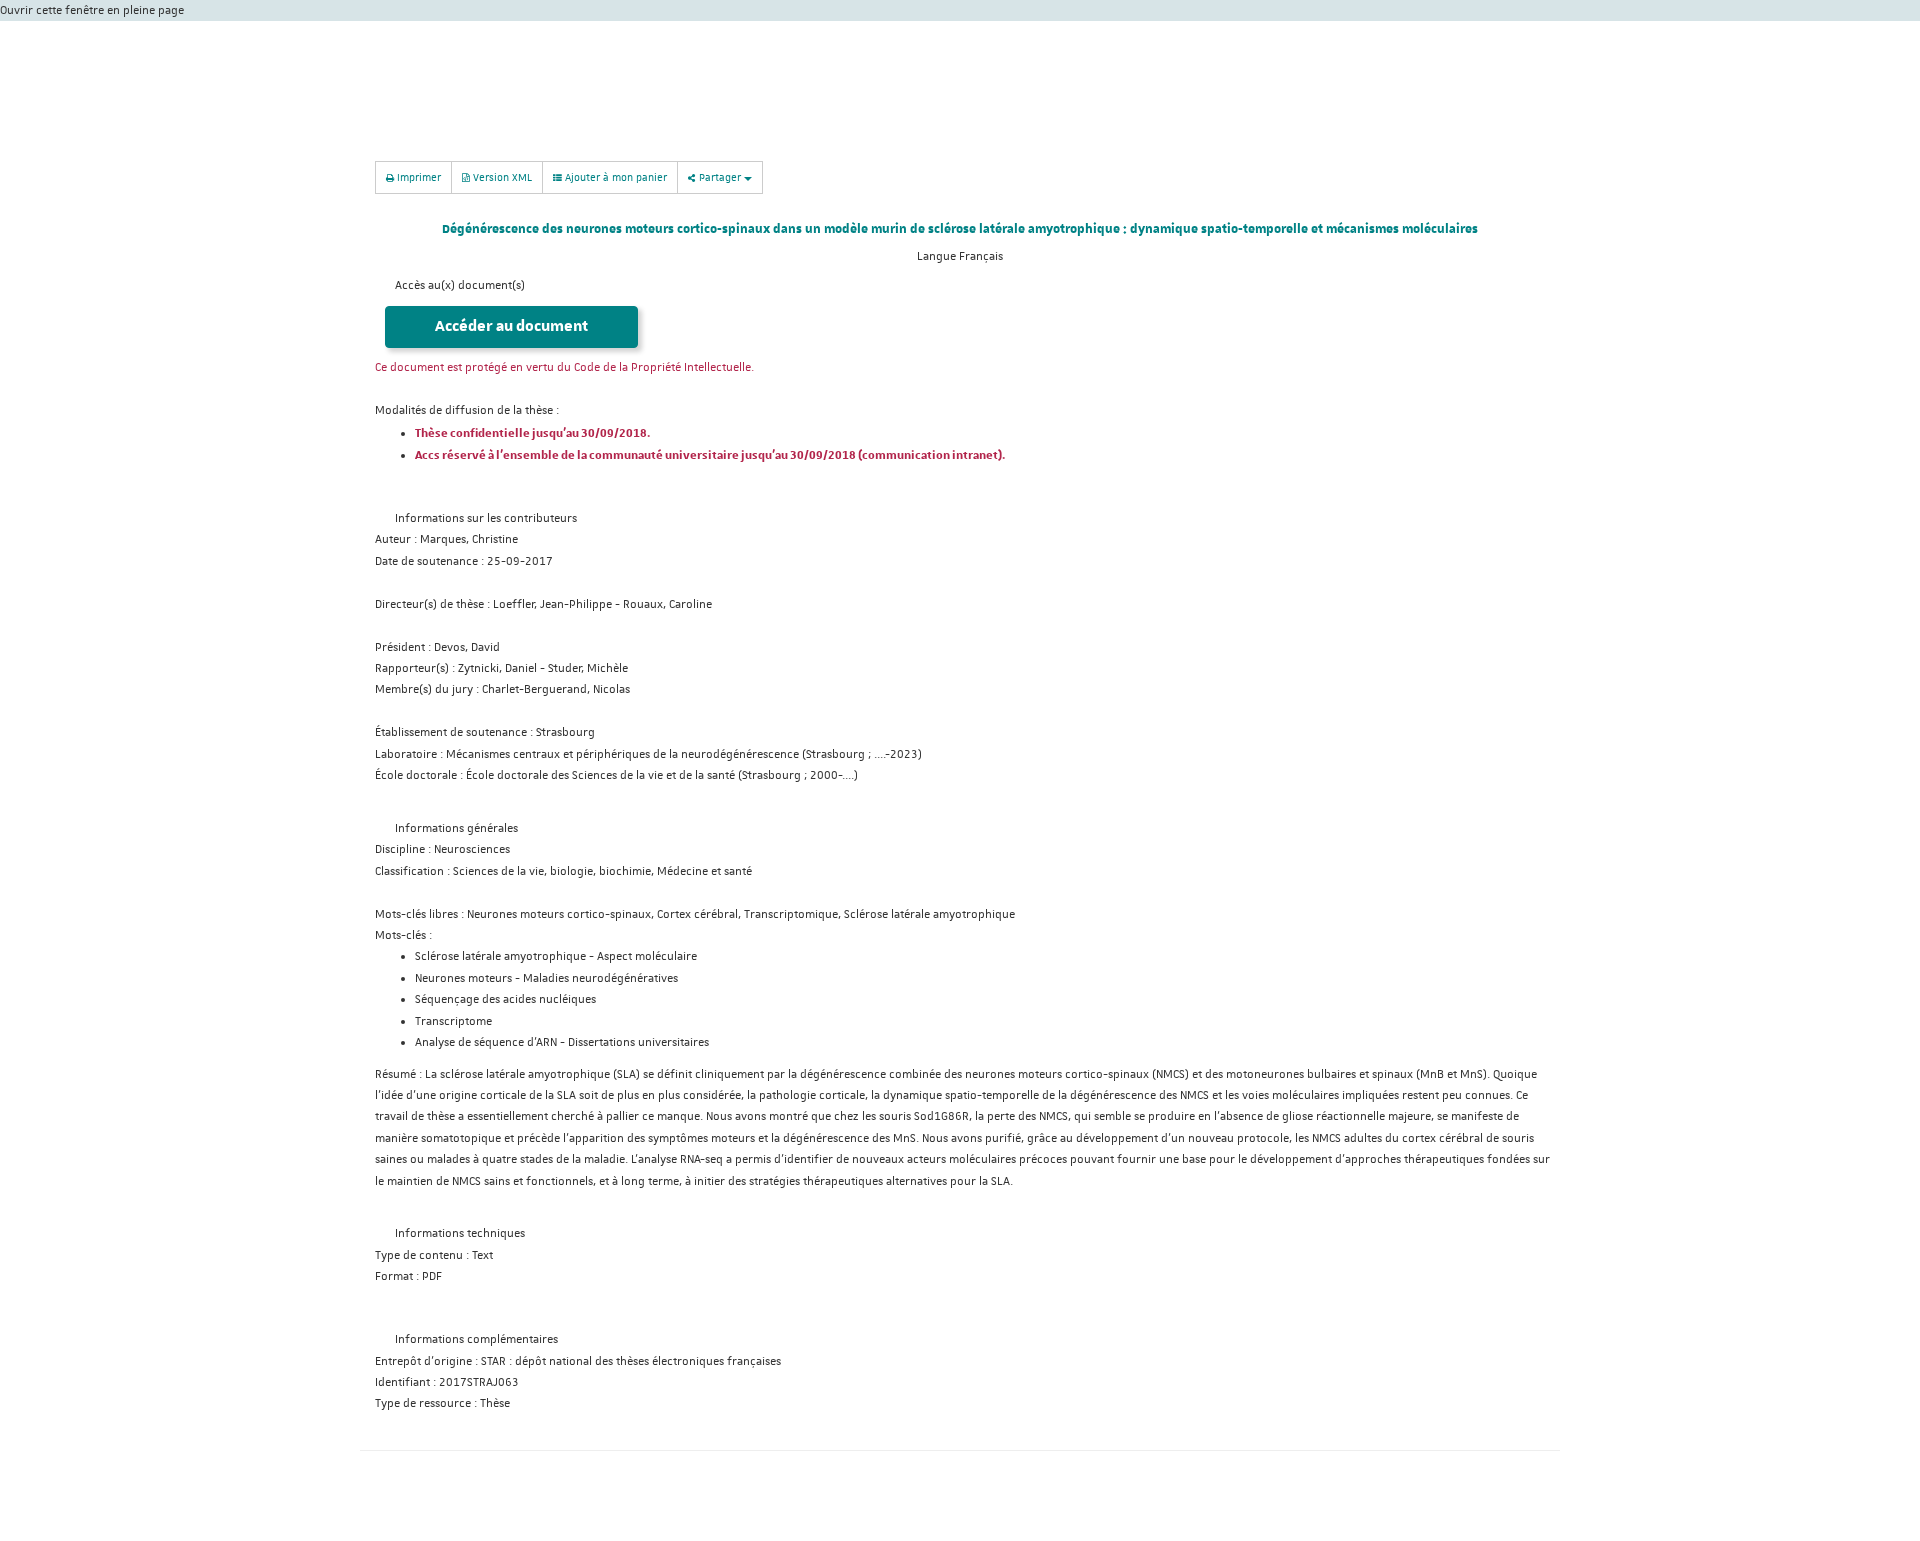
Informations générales (456, 828)
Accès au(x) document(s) (460, 285)
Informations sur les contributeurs (486, 518)
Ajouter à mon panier (614, 176)
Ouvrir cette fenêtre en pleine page (92, 10)
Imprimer (417, 176)
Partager (720, 176)
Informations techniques (460, 1233)
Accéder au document (511, 326)
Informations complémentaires (476, 1339)
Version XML (501, 176)
